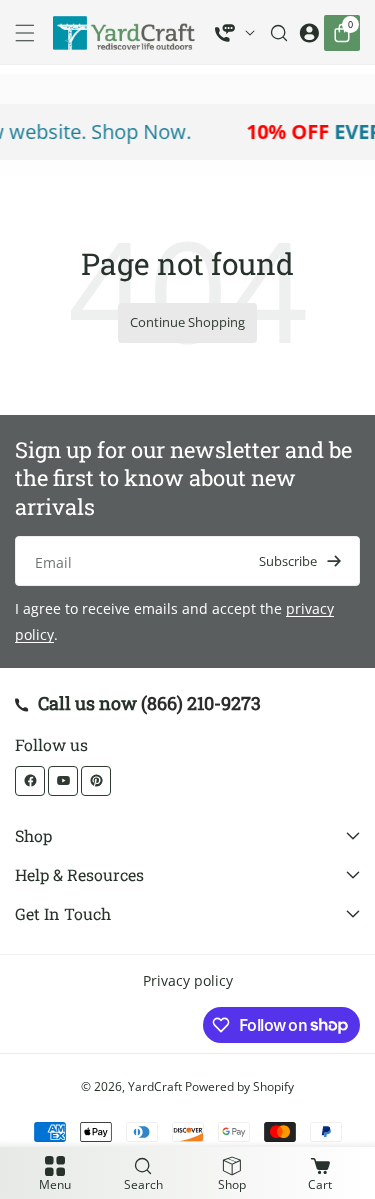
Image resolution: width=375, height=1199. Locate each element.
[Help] (235, 33)
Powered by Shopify (239, 1086)
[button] (30, 33)
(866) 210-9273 (201, 703)
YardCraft (155, 1086)
